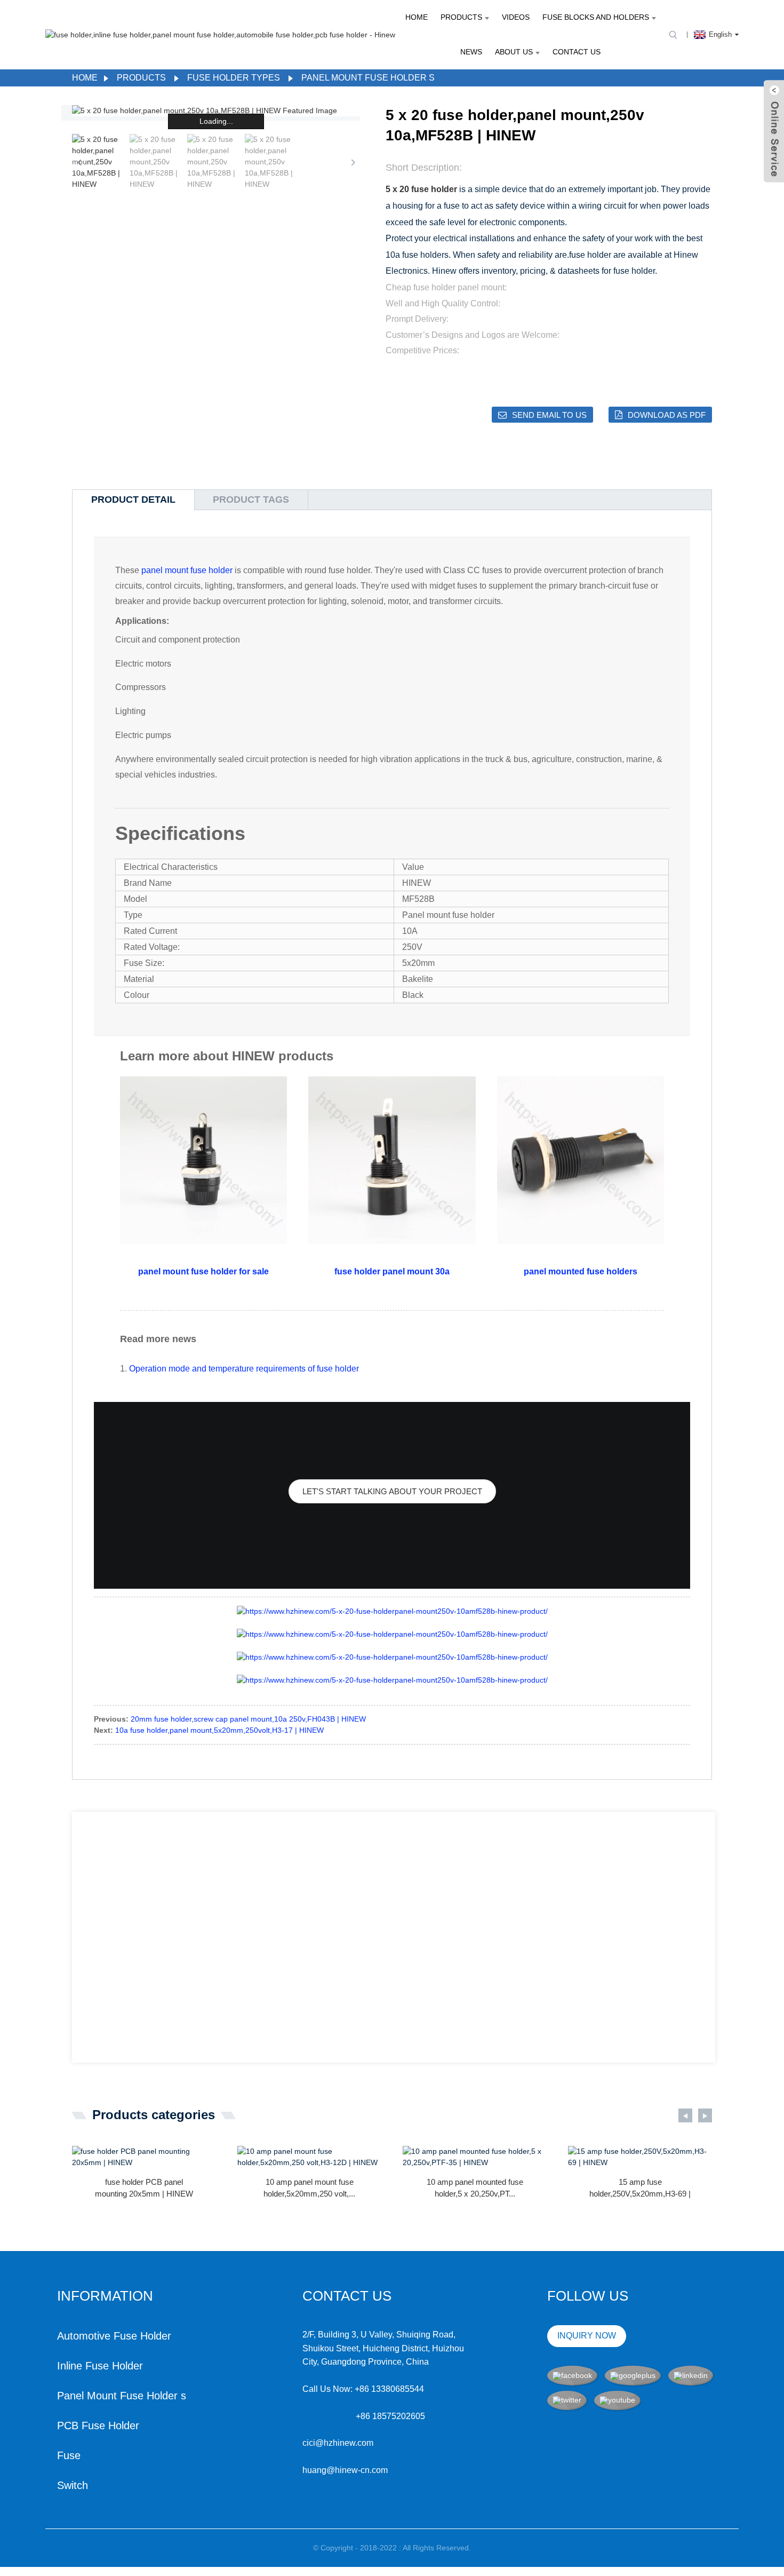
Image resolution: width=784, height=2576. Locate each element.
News (471, 52)
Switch (73, 2485)
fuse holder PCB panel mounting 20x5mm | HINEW (144, 2188)
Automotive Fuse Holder (114, 2336)
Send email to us (549, 415)
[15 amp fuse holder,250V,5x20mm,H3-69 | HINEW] (640, 2157)
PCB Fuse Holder (98, 2426)
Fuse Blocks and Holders (596, 17)
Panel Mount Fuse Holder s (368, 78)
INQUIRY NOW (587, 2336)
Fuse (69, 2455)
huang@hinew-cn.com (345, 2470)
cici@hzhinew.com (338, 2443)
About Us (514, 52)
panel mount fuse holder (187, 570)
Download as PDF (667, 415)
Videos (516, 17)
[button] (353, 162)
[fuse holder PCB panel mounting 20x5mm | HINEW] (144, 2157)
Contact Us (577, 52)
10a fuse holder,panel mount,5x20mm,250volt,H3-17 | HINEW (219, 1730)
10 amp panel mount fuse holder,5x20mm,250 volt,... (309, 2188)
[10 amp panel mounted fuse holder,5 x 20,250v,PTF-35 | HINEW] (475, 2157)
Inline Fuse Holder (100, 2366)
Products (461, 17)
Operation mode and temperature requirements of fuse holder (244, 1369)
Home (417, 17)
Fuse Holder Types (234, 78)
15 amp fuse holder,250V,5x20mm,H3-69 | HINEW (640, 2189)
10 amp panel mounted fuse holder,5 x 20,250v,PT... (475, 2188)
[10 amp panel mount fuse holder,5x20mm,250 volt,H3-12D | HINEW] (309, 2157)
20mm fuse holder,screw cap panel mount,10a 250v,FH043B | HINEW (248, 1719)
